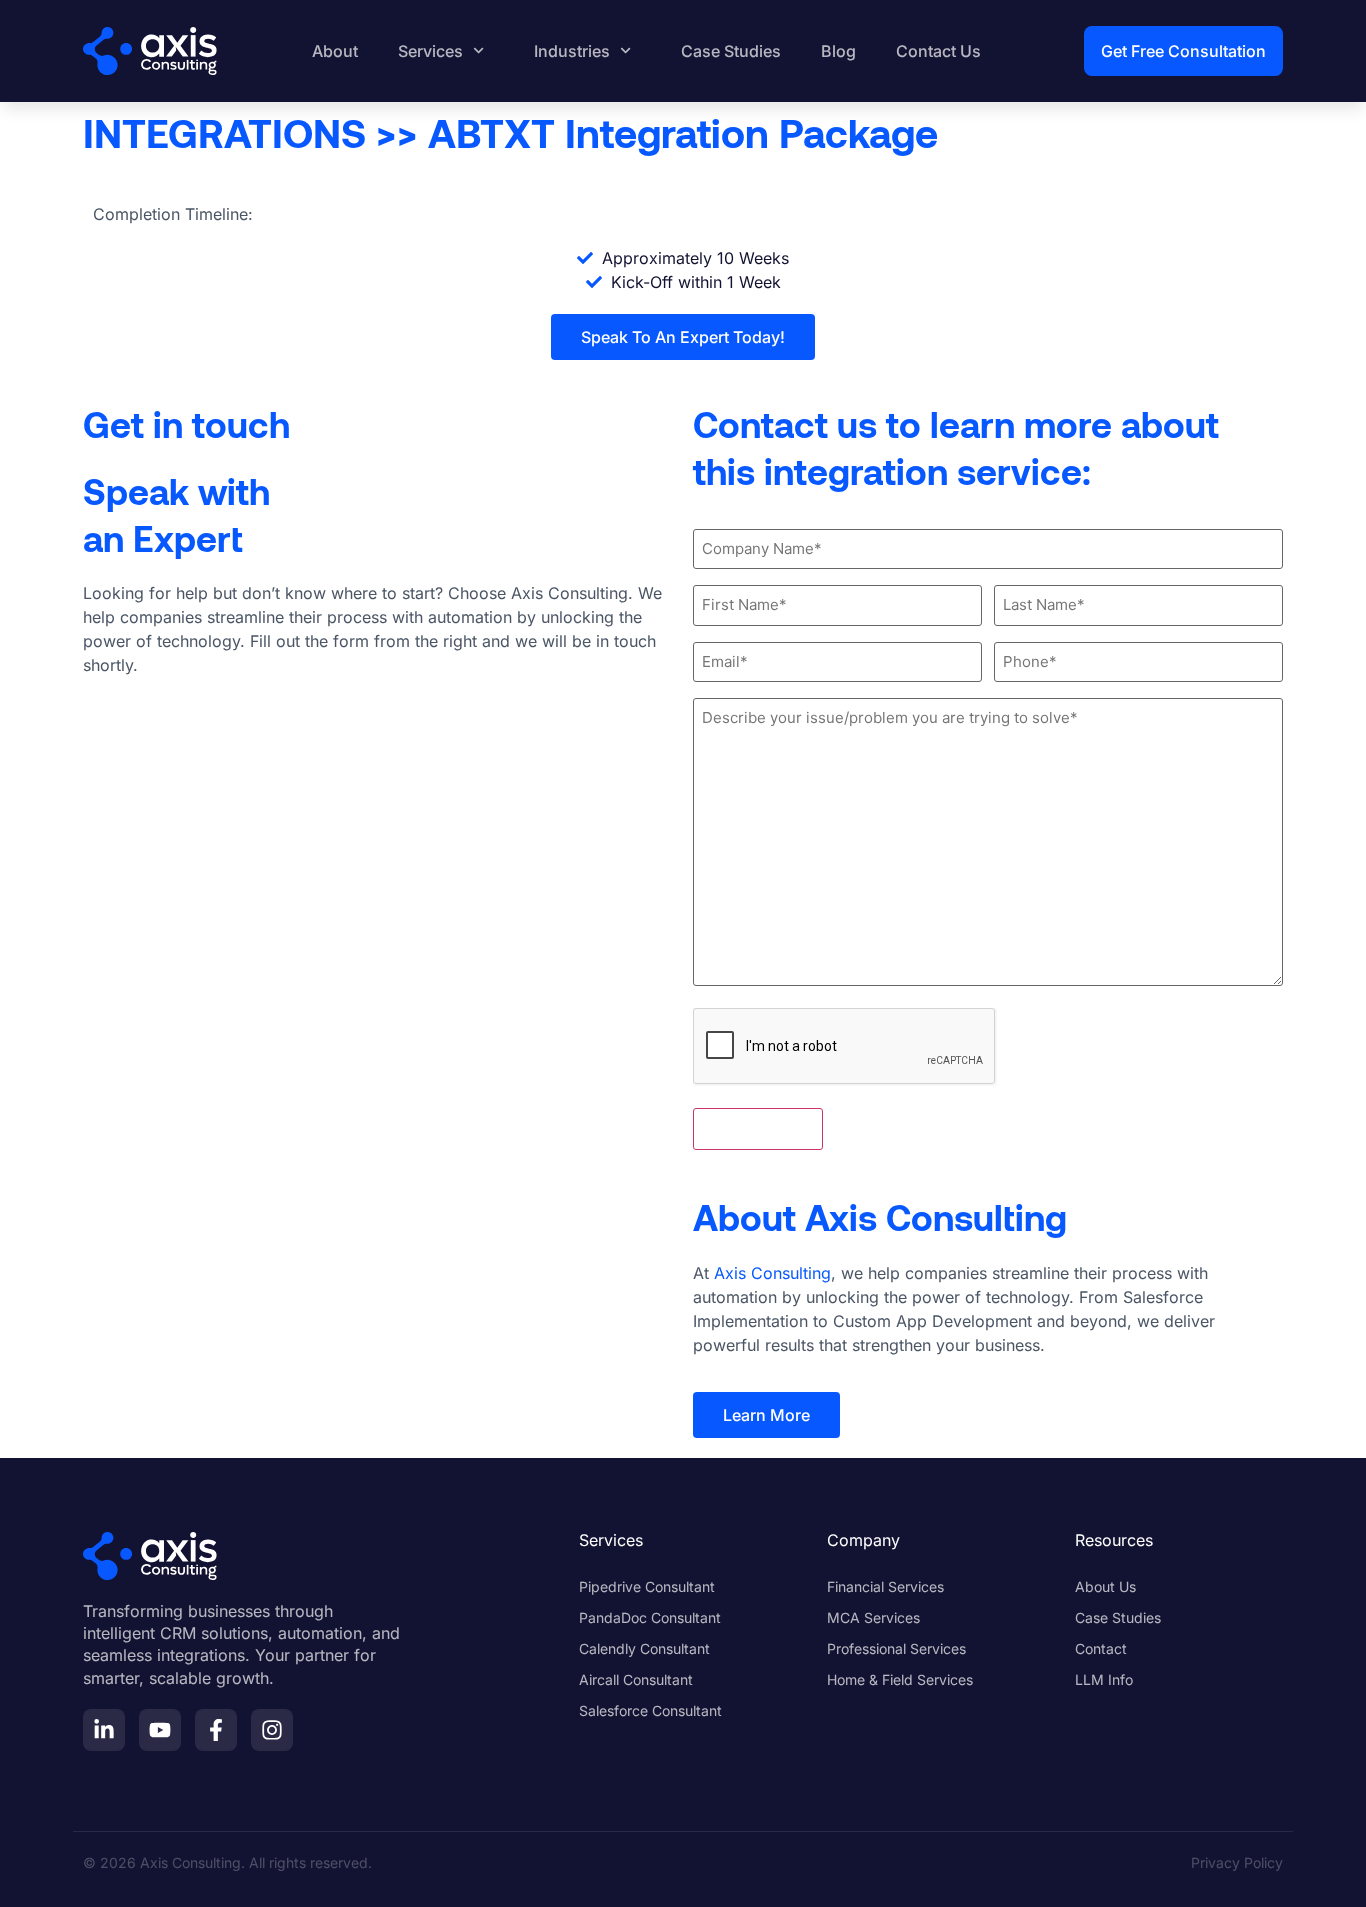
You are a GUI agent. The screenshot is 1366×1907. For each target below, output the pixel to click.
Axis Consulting (772, 1273)
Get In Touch (758, 1129)
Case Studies (731, 51)
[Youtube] (160, 1730)
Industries (572, 51)
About (335, 51)
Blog (838, 51)
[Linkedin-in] (104, 1730)
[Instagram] (272, 1730)
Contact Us (938, 51)
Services (430, 51)
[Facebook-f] (216, 1730)
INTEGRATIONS (224, 132)
